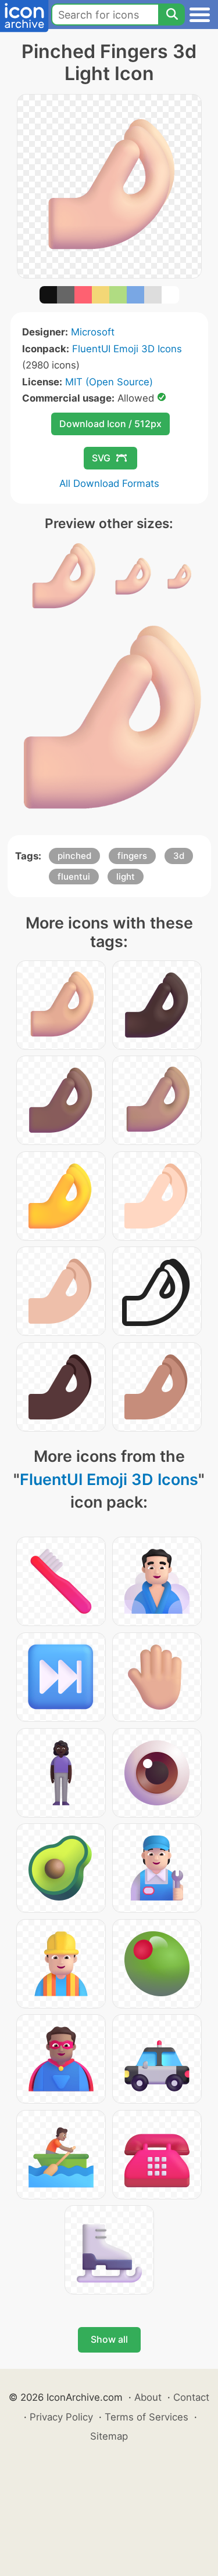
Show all (109, 2339)
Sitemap (109, 2436)
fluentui (74, 877)
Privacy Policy (61, 2417)
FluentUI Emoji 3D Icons (127, 349)
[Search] (171, 15)
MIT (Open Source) (109, 382)
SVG (101, 458)
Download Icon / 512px (110, 424)
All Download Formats (109, 483)
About (148, 2397)
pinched (74, 856)
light (126, 877)
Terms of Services (146, 2417)
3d (179, 856)
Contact (191, 2397)
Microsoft (93, 332)
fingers (132, 856)
